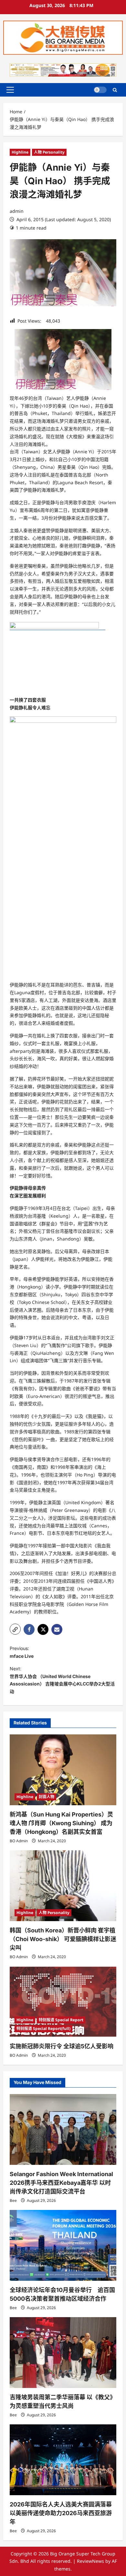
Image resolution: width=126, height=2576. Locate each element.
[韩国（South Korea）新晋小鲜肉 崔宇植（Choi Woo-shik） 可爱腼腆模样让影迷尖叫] (63, 1886)
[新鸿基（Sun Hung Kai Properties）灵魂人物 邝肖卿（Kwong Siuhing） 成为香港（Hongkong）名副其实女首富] (63, 1770)
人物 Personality (49, 152)
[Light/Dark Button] (100, 90)
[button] (10, 90)
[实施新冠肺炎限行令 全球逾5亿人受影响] (63, 2002)
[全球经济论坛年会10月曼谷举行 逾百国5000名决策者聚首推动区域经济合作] (63, 2245)
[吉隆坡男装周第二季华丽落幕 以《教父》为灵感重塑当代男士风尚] (63, 2353)
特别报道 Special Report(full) (43, 2029)
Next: (62, 1680)
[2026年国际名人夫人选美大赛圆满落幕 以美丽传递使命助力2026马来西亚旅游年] (63, 2460)
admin (17, 211)
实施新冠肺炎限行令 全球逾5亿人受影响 (62, 2046)
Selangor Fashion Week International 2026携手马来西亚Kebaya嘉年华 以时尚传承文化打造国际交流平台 (61, 2183)
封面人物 (47, 1797)
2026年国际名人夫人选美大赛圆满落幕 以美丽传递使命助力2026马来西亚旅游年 (61, 2513)
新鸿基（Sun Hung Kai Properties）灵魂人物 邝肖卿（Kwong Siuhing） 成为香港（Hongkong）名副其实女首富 (61, 1823)
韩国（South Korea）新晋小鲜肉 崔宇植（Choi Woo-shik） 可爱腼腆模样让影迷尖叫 (63, 1939)
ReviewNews (90, 2561)
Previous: (22, 1652)
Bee (13, 2200)
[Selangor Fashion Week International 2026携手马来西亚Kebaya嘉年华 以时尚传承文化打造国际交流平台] (63, 2129)
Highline (20, 152)
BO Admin (19, 1841)
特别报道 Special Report (61, 2020)
